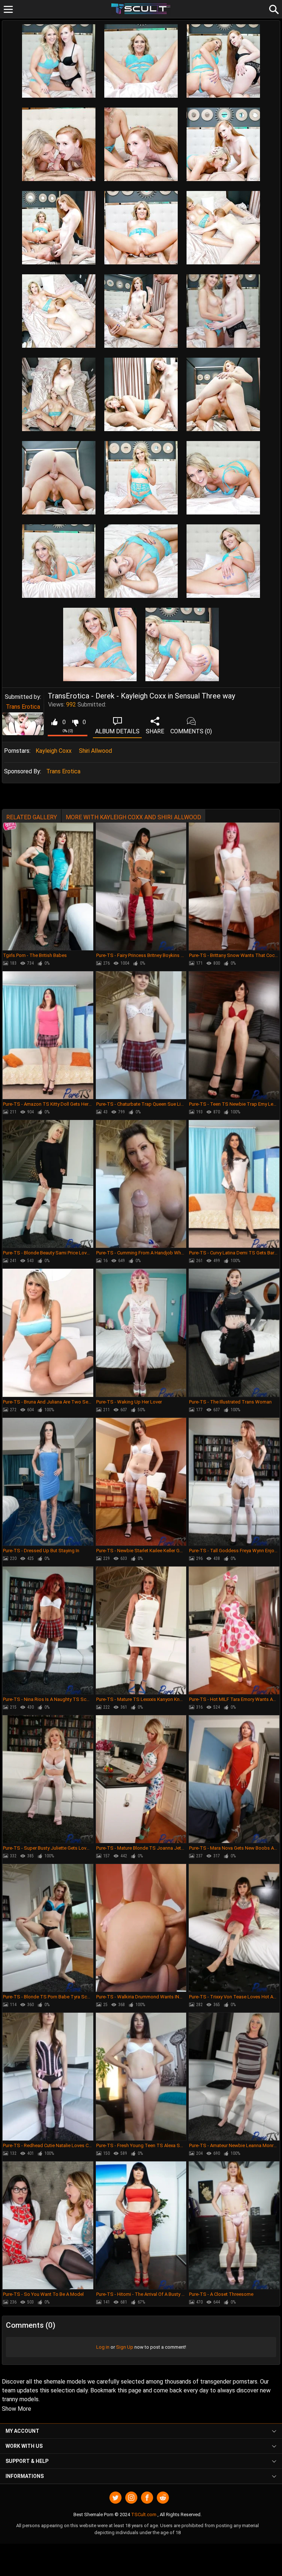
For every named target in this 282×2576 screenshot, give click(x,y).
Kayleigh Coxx (54, 751)
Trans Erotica (23, 707)
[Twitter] (115, 2498)
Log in (103, 2347)
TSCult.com (144, 2514)
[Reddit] (163, 2498)
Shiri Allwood (95, 751)
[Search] (273, 8)
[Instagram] (131, 2498)
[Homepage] (141, 9)
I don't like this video (75, 722)
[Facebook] (147, 2498)
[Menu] (8, 9)
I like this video (54, 722)
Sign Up (125, 2347)
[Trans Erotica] (23, 724)
